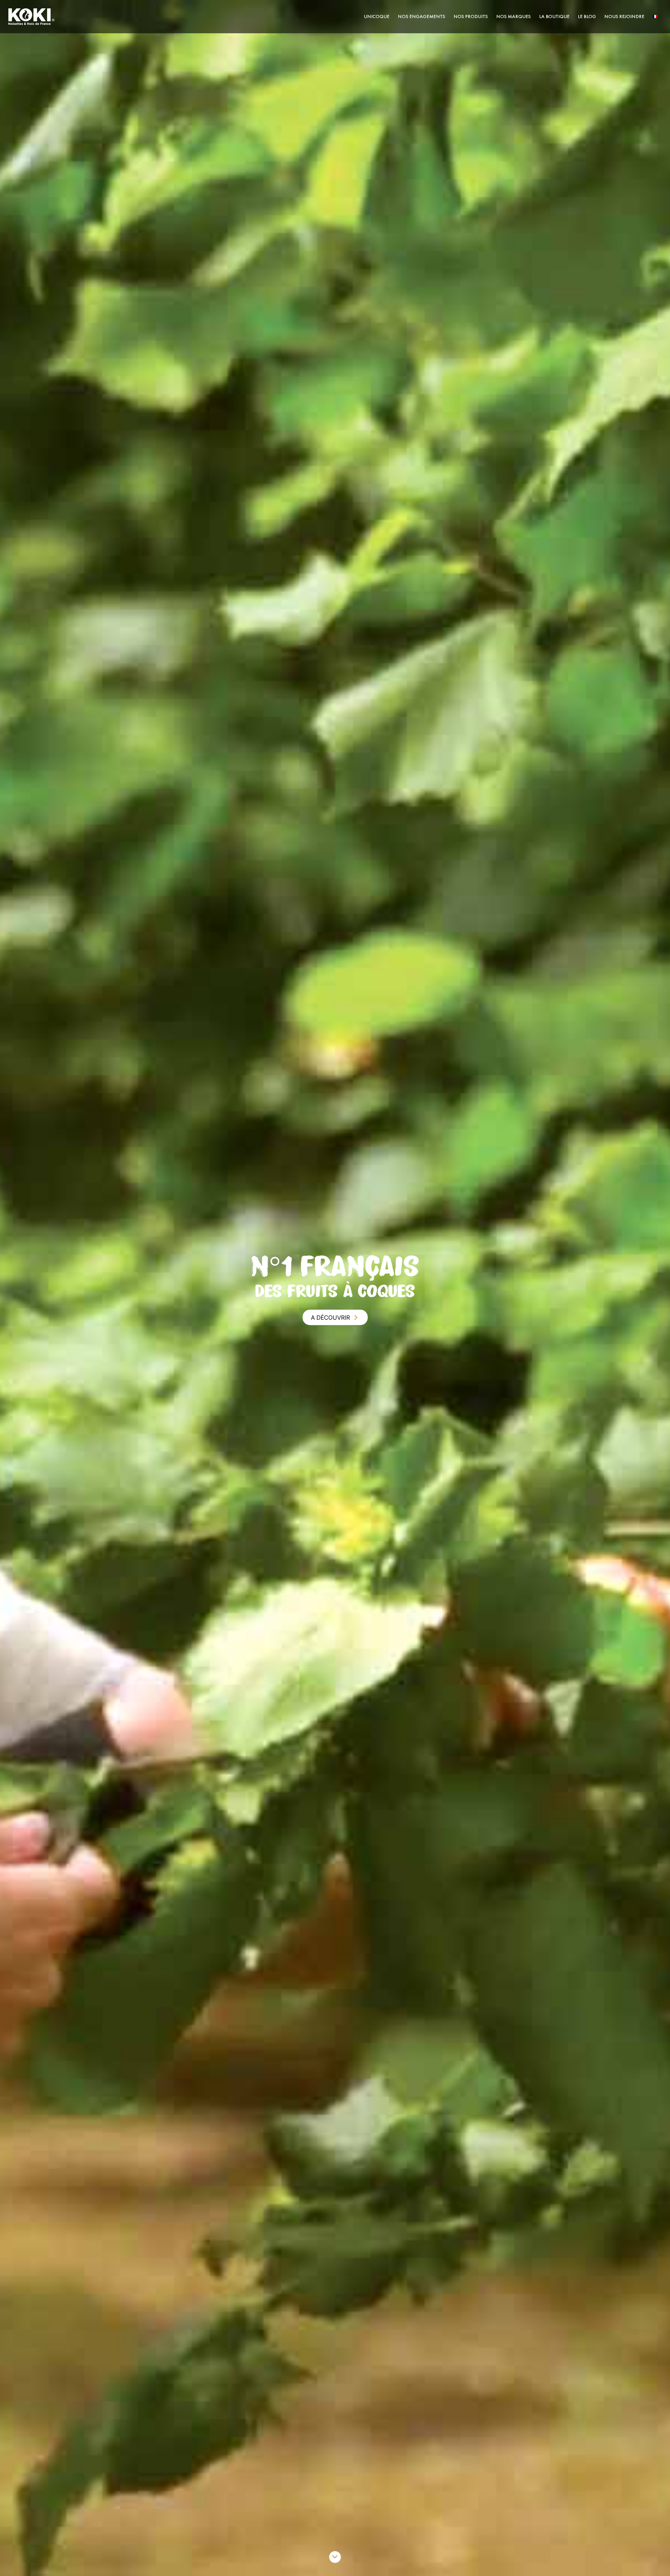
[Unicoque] (31, 16)
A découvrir (330, 1317)
